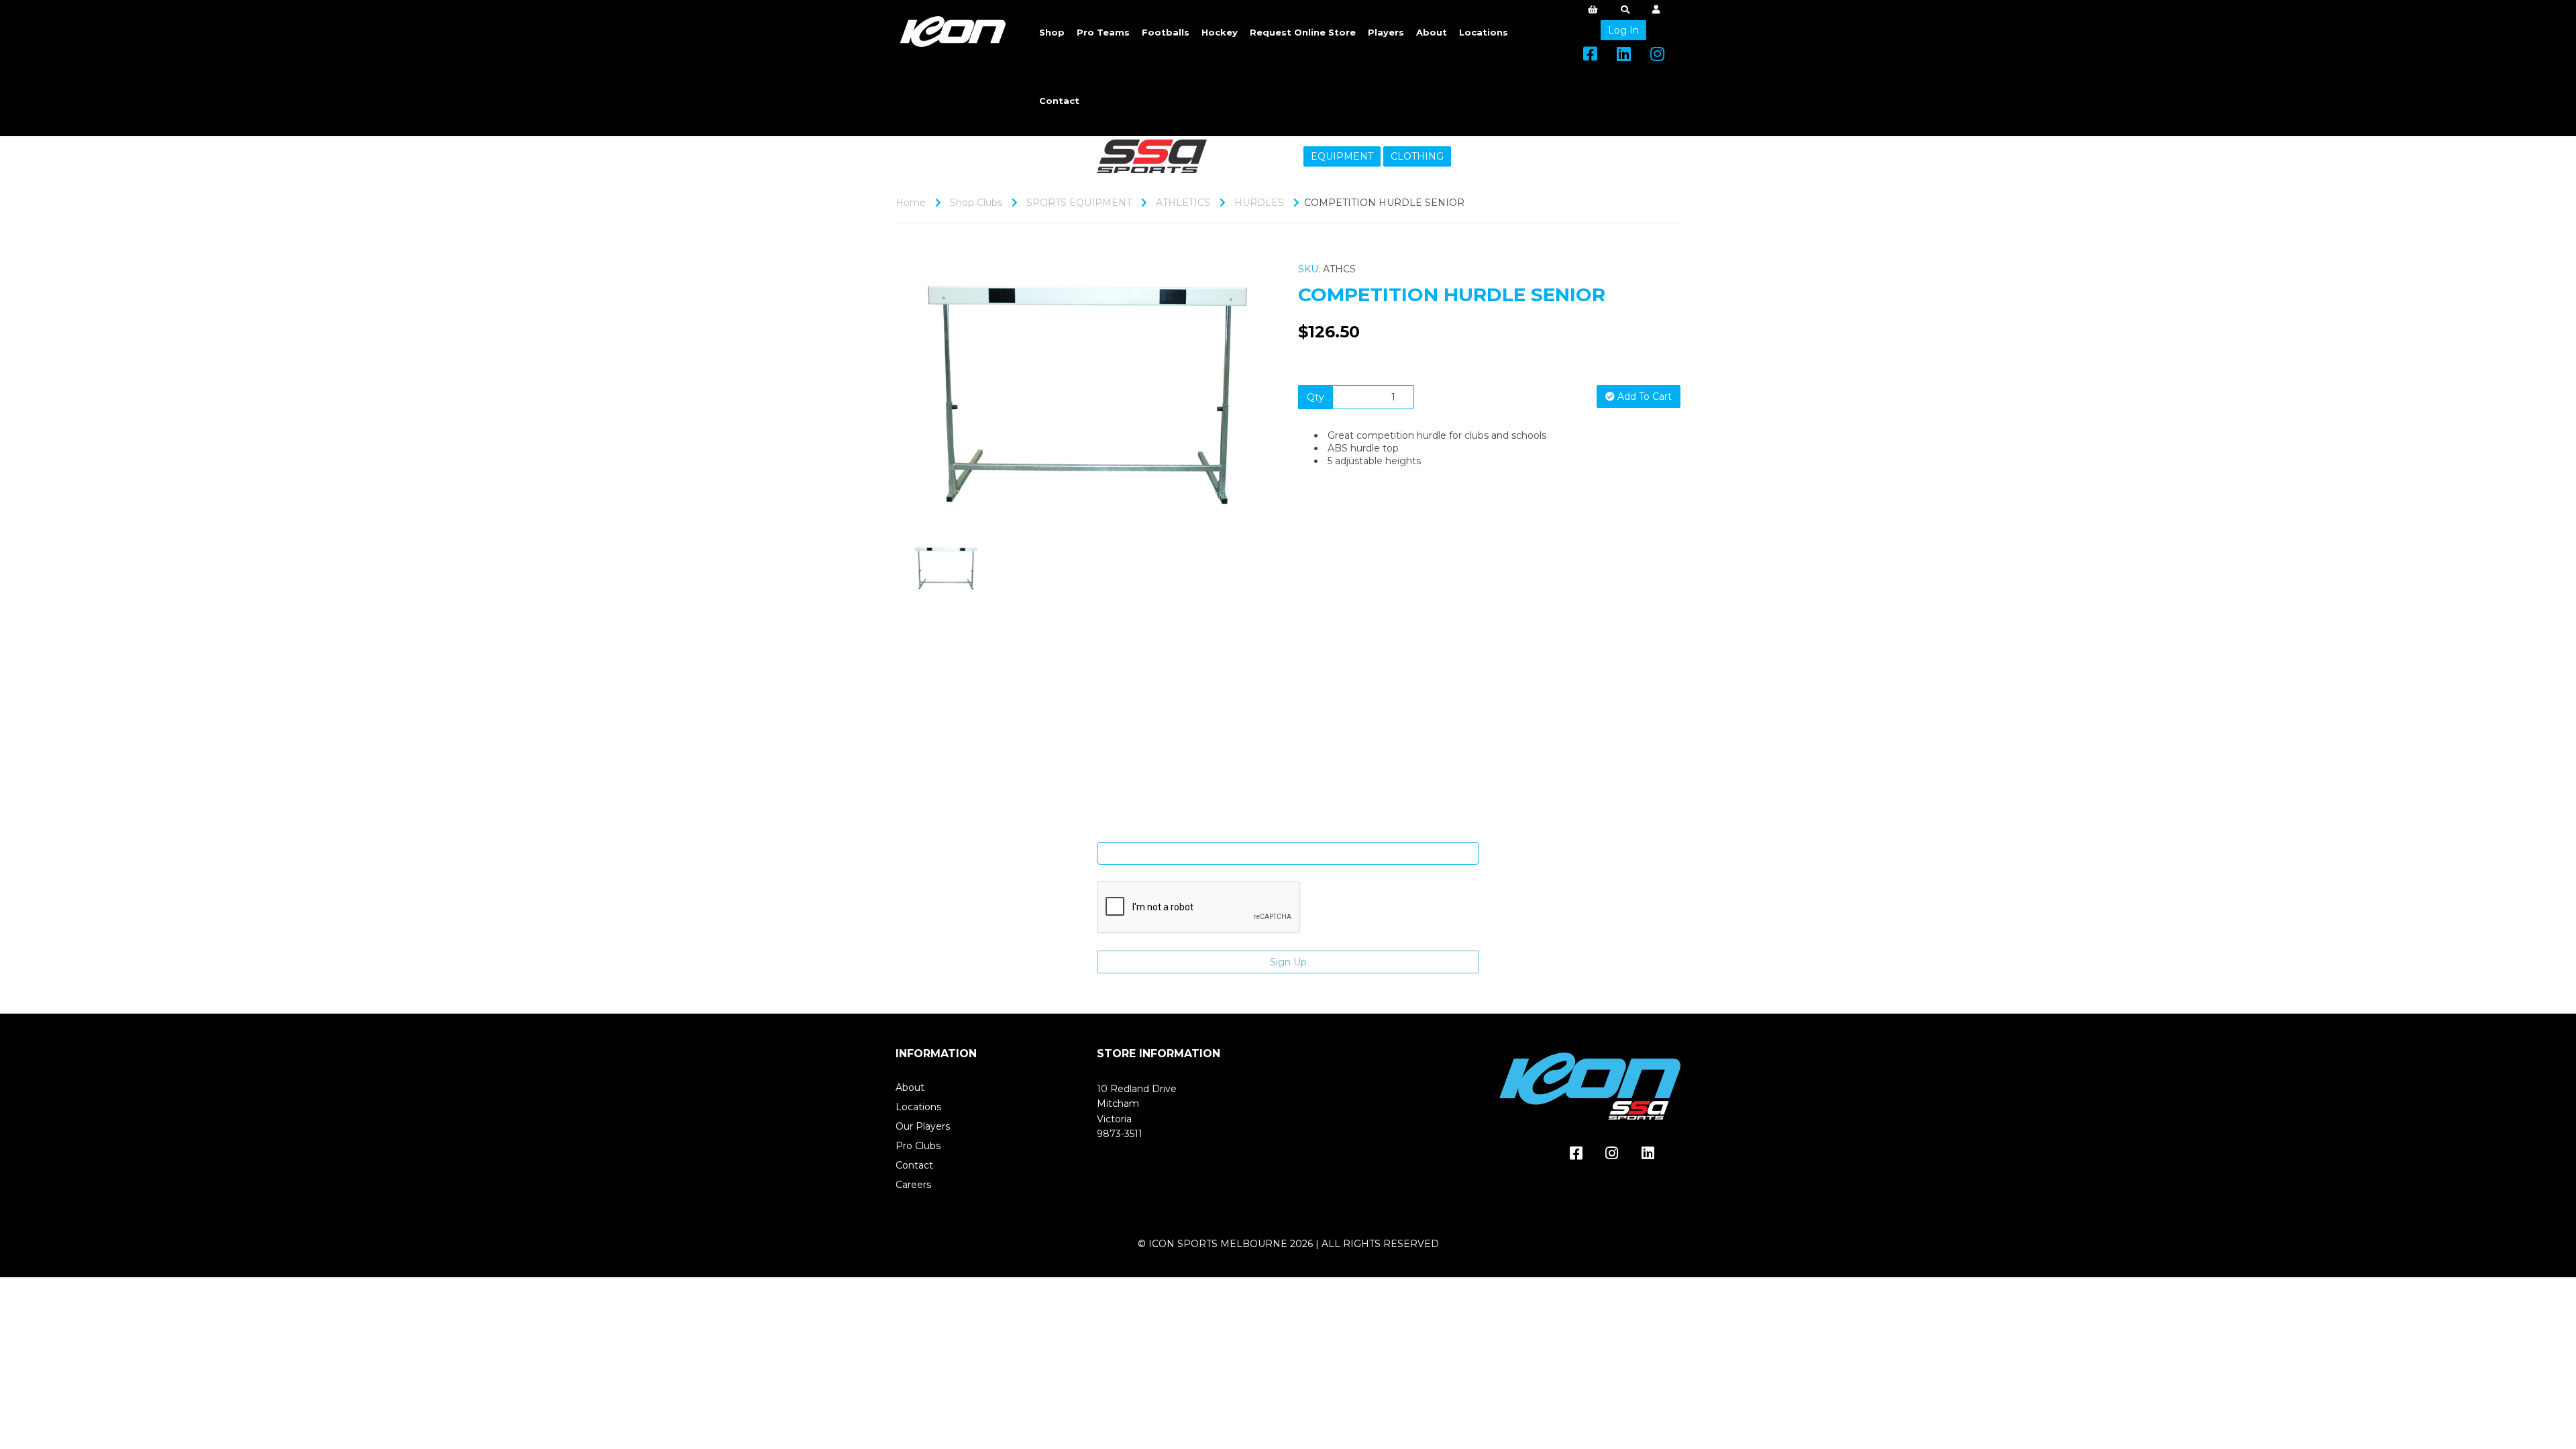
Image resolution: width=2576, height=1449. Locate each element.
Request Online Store (1303, 32)
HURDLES (1259, 203)
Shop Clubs (976, 203)
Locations (1484, 32)
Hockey (1220, 32)
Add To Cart (1643, 396)
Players (1386, 32)
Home (911, 203)
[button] (931, 454)
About (1432, 32)
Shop (1052, 32)
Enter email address (1288, 832)
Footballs (1166, 32)
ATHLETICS (1183, 203)
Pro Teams (1103, 32)
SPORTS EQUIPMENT (1079, 203)
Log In (1623, 30)
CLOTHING (1417, 156)
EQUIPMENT (1342, 156)
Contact (1059, 101)
